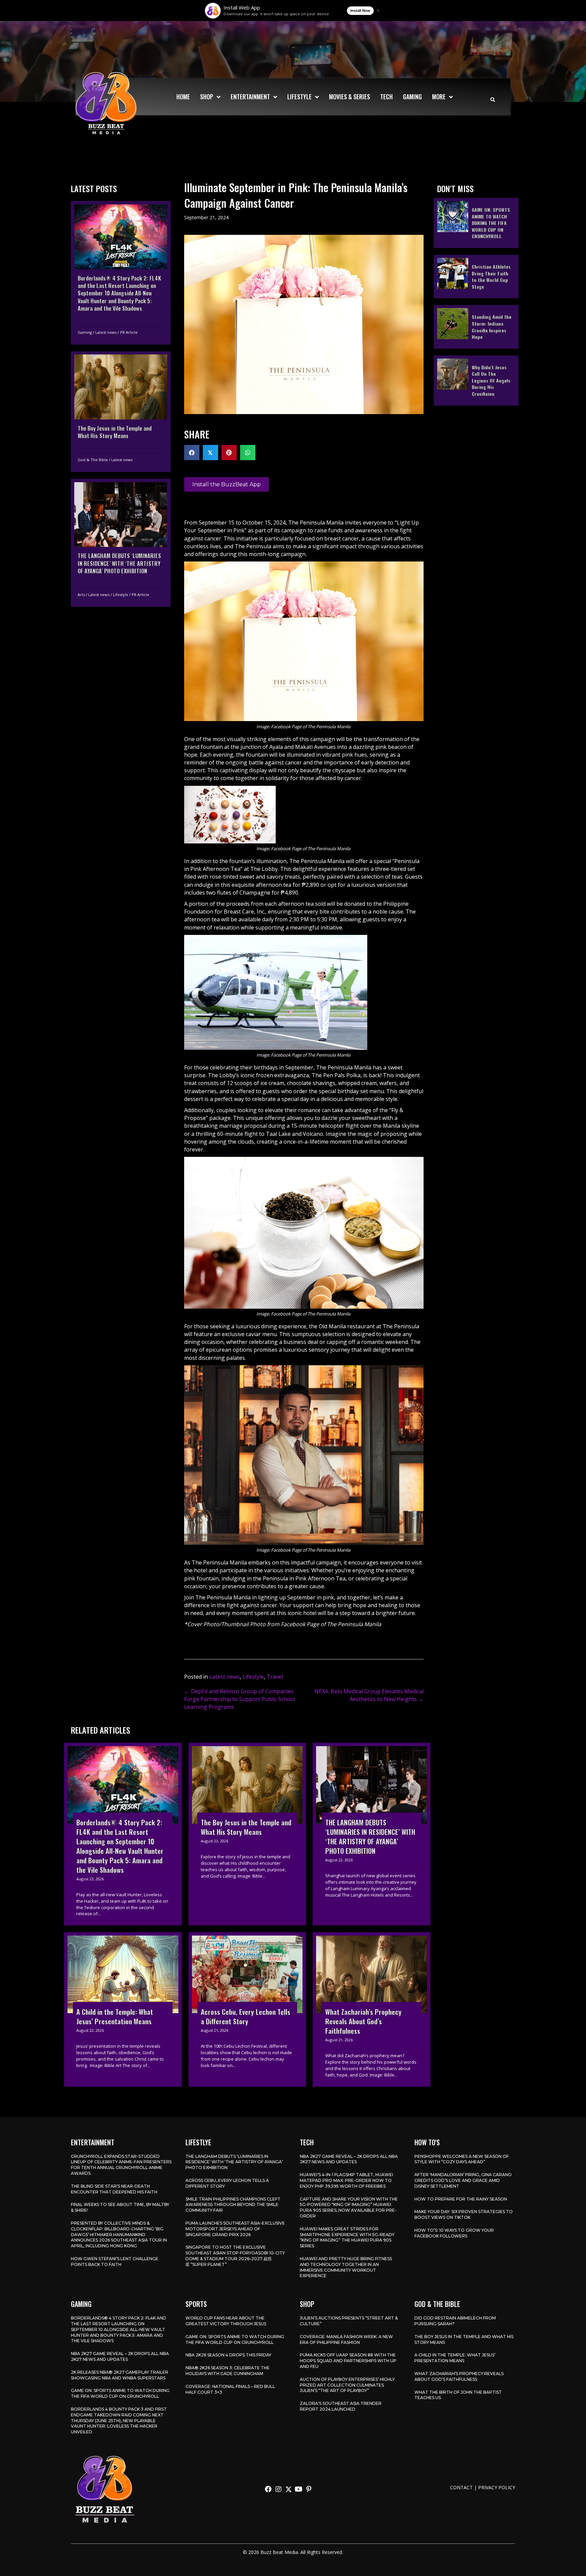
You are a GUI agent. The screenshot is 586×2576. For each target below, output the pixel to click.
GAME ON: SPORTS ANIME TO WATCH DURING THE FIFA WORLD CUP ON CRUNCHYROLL (120, 2393)
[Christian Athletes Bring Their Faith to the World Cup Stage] (476, 276)
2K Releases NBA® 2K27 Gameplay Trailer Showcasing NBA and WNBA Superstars (120, 2375)
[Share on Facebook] (192, 453)
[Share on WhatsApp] (248, 453)
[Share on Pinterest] (229, 453)
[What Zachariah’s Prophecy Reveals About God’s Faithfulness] (372, 2009)
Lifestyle (121, 595)
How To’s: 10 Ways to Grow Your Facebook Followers (454, 2233)
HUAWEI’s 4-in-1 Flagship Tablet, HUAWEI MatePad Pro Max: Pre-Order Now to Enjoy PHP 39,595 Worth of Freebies (346, 2180)
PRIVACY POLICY (497, 2487)
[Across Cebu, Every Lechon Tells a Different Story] (247, 2009)
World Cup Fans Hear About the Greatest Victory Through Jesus (226, 2321)
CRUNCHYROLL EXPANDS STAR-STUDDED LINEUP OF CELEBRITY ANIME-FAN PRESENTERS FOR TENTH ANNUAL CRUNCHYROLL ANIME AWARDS (121, 2165)
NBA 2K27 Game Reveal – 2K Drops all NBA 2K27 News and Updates (349, 2159)
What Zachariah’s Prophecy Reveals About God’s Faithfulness (459, 2376)
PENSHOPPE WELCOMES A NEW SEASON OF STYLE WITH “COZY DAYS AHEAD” (462, 2159)
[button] (268, 2489)
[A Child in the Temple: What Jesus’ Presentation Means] (123, 2009)
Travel (275, 1677)
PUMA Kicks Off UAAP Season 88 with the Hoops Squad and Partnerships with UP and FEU (348, 2361)
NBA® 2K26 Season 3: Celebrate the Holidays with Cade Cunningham (228, 2371)
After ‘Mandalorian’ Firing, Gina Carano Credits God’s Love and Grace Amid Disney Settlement (463, 2180)
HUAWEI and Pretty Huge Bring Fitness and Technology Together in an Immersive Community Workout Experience (346, 2267)
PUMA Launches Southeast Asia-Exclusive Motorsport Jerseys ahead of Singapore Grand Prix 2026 (235, 2229)
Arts (81, 595)
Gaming (85, 332)
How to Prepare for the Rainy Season (461, 2199)
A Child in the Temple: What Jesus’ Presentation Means (455, 2358)
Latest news (106, 332)
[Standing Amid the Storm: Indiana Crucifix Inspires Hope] (476, 326)
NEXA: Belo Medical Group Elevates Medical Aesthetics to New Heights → (369, 1695)
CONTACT (461, 2487)
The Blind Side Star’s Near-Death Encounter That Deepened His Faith (114, 2189)
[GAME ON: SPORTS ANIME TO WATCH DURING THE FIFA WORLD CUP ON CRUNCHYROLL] (476, 223)
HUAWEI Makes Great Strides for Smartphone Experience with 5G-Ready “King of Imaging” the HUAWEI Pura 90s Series (347, 2237)
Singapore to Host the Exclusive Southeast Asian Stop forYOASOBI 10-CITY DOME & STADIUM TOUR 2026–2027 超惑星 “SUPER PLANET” (235, 2256)
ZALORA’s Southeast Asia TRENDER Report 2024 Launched (341, 2406)
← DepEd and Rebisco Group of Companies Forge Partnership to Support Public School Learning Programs (240, 1699)
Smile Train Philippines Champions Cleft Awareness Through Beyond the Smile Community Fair (233, 2205)
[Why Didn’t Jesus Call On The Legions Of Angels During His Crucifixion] (476, 380)
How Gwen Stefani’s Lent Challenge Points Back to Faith (115, 2262)
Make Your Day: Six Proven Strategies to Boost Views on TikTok (464, 2214)
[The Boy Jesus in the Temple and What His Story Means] (121, 411)
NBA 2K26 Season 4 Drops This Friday (228, 2355)
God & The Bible (93, 460)
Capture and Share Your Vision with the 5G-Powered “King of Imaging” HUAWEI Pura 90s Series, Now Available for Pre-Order (349, 2207)
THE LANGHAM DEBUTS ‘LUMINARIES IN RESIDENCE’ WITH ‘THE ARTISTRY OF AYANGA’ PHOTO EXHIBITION (234, 2162)
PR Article (129, 332)
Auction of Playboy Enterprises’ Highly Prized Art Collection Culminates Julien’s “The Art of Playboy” (347, 2385)
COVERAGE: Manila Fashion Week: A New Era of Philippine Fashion (346, 2339)
